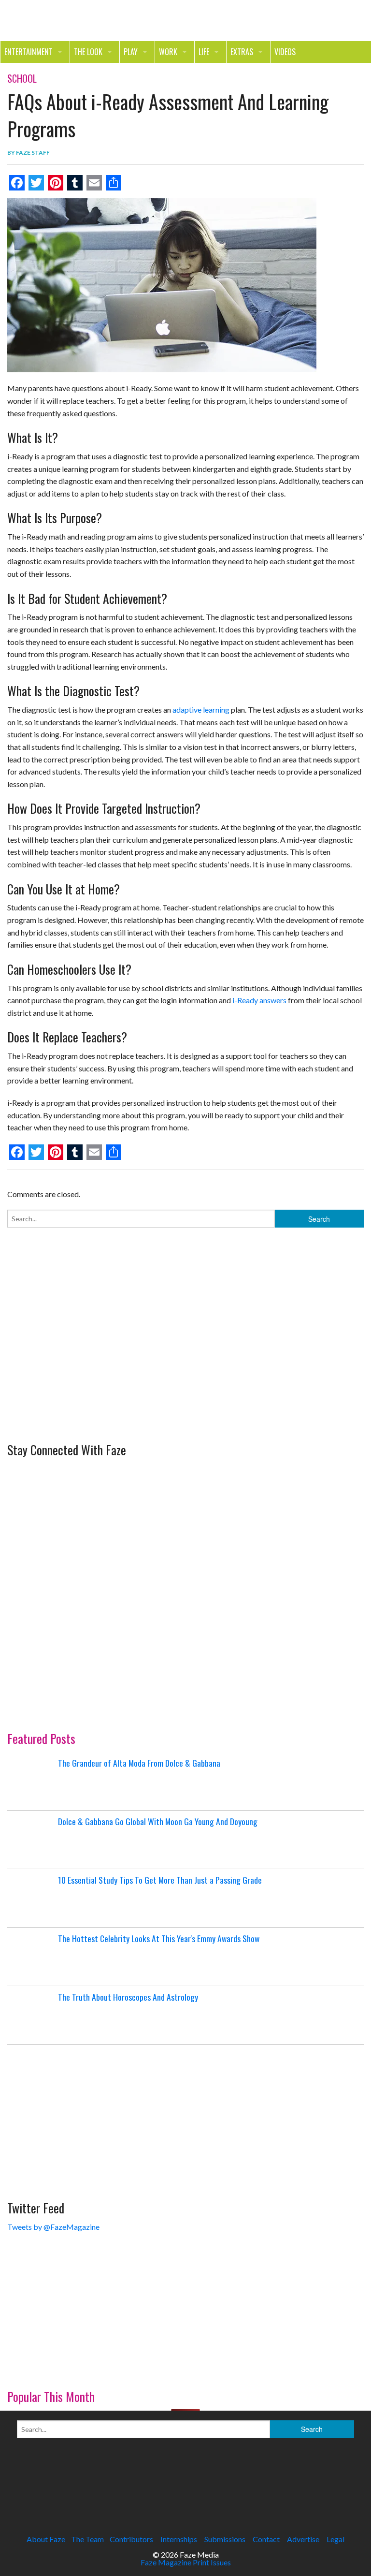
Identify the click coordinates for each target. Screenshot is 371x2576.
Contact (266, 2539)
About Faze (46, 2539)
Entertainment (29, 52)
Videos (285, 52)
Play (131, 52)
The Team (87, 2539)
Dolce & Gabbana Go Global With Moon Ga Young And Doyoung (158, 1821)
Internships (179, 2539)
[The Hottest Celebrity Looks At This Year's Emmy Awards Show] (31, 1957)
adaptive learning (201, 710)
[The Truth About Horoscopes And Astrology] (31, 2015)
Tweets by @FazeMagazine (53, 2227)
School (22, 78)
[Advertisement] (80, 1371)
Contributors (131, 2539)
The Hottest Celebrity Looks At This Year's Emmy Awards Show (159, 1938)
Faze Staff (33, 153)
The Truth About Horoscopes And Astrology (128, 1997)
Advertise (303, 2539)
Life (204, 52)
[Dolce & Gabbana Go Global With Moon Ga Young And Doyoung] (31, 1840)
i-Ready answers (259, 1000)
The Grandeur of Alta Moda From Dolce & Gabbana (139, 1763)
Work (168, 52)
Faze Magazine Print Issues (186, 2562)
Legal (335, 2539)
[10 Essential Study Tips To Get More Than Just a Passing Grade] (31, 1898)
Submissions (225, 2539)
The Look (88, 52)
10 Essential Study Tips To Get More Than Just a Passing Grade (160, 1880)
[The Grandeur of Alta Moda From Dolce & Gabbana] (31, 1781)
